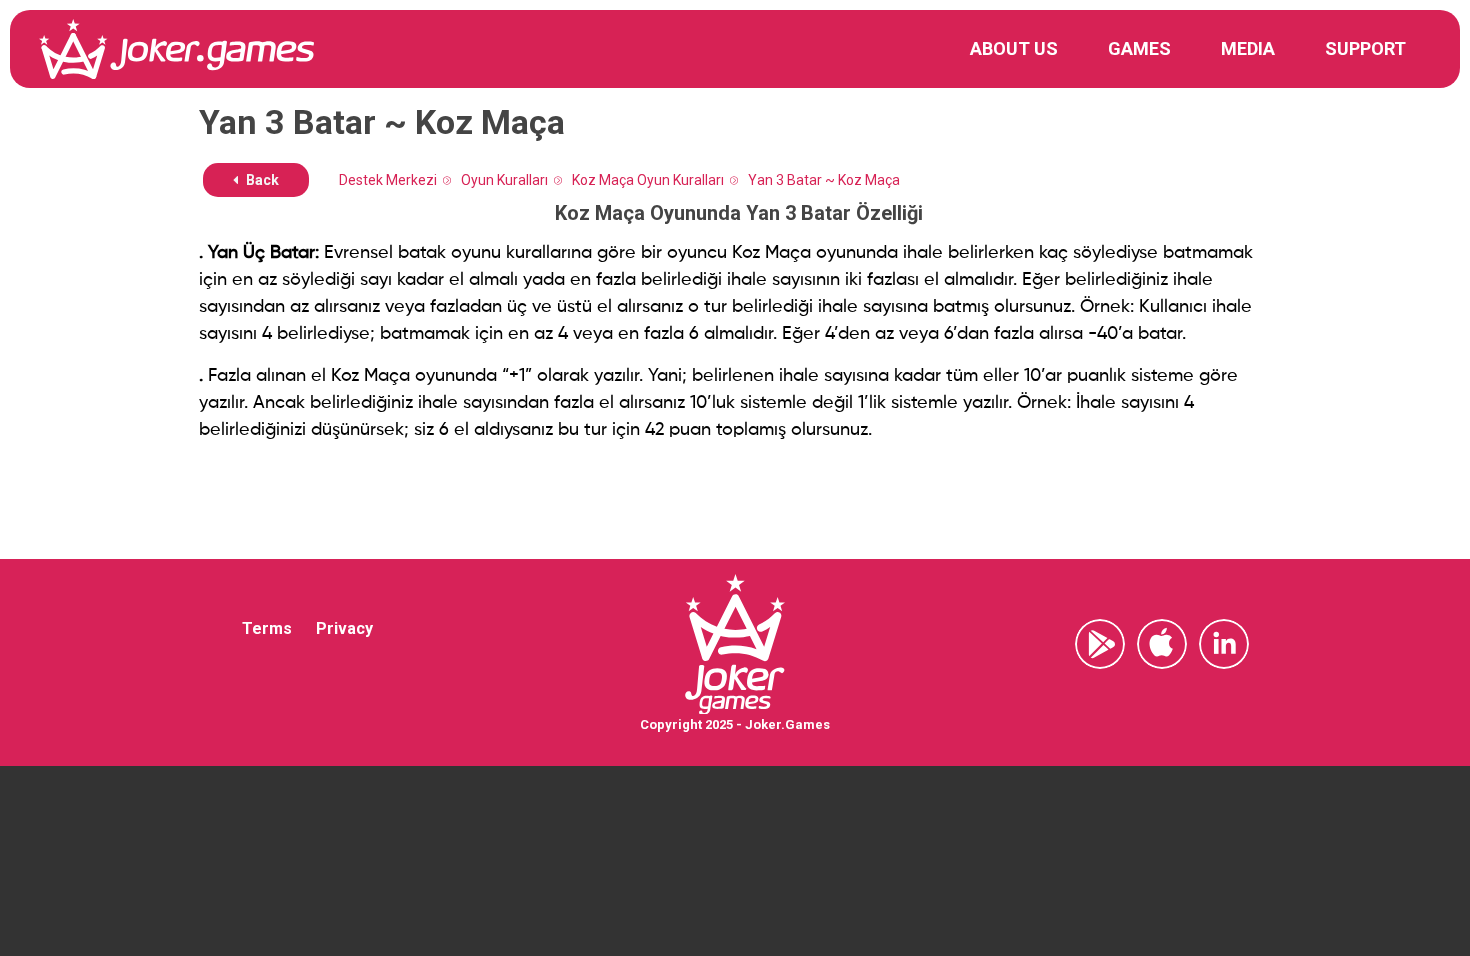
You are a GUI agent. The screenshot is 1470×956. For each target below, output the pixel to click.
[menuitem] (1014, 49)
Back (261, 180)
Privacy (344, 628)
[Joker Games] (176, 49)
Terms (267, 628)
